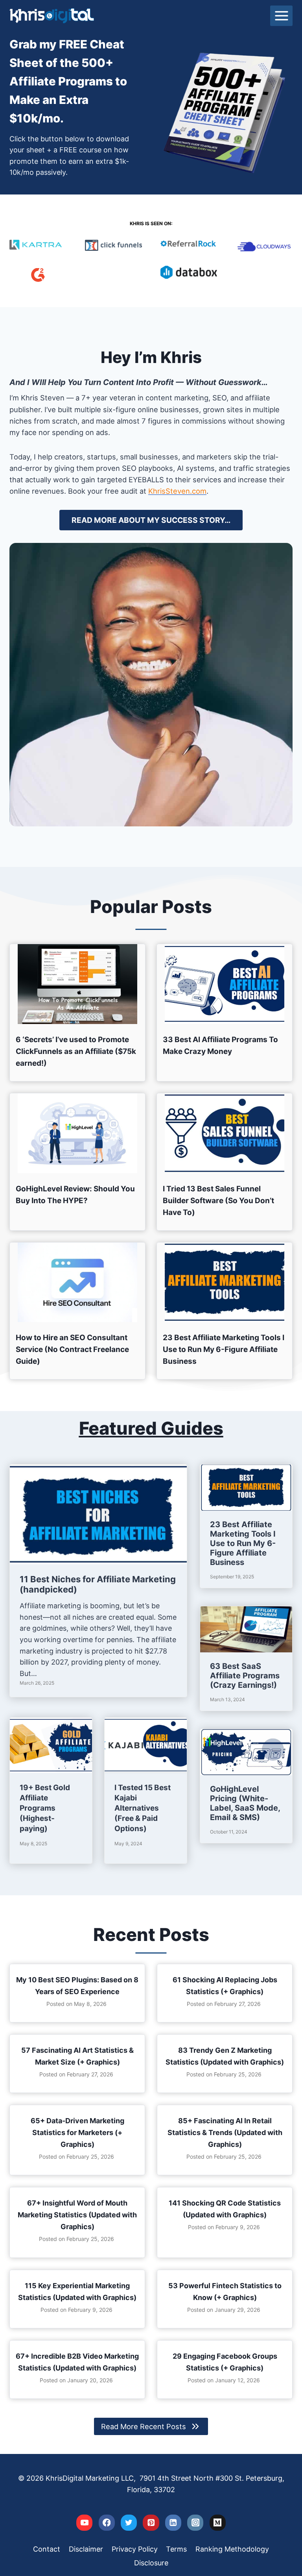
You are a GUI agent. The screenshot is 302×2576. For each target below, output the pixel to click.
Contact (47, 2549)
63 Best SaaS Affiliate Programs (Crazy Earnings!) (245, 1676)
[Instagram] (195, 2523)
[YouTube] (84, 2523)
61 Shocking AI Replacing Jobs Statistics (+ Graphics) (225, 1986)
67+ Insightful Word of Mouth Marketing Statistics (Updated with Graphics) (77, 2215)
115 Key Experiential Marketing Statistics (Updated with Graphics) (77, 2292)
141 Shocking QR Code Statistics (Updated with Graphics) (225, 2209)
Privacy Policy (135, 2549)
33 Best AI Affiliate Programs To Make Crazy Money (220, 1045)
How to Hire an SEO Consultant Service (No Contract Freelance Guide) (72, 1349)
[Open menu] (281, 16)
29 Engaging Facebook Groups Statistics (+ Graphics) (225, 2362)
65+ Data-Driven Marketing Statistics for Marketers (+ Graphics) (77, 2132)
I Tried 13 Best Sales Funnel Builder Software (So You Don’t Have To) (218, 1201)
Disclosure (151, 2563)
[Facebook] (107, 2523)
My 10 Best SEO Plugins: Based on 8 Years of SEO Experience (77, 1986)
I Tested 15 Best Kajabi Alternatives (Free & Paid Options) (143, 1808)
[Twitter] (129, 2523)
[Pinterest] (151, 2523)
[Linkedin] (173, 2523)
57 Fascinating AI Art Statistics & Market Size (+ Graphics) (77, 2056)
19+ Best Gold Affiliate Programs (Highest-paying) (45, 1808)
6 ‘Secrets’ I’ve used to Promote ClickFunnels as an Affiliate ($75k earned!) (76, 1051)
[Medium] (218, 2523)
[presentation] (77, 984)
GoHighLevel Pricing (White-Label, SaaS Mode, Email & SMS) (245, 1803)
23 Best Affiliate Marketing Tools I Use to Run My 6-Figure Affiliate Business (224, 1349)
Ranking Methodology (232, 2549)
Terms (176, 2549)
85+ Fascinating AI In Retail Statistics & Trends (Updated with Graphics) (225, 2132)
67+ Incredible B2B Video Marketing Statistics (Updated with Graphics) (77, 2362)
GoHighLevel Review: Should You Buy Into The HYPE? (75, 1195)
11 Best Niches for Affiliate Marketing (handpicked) (98, 1584)
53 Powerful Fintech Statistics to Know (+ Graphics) (225, 2292)
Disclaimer (86, 2549)
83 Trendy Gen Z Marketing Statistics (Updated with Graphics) (225, 2056)
